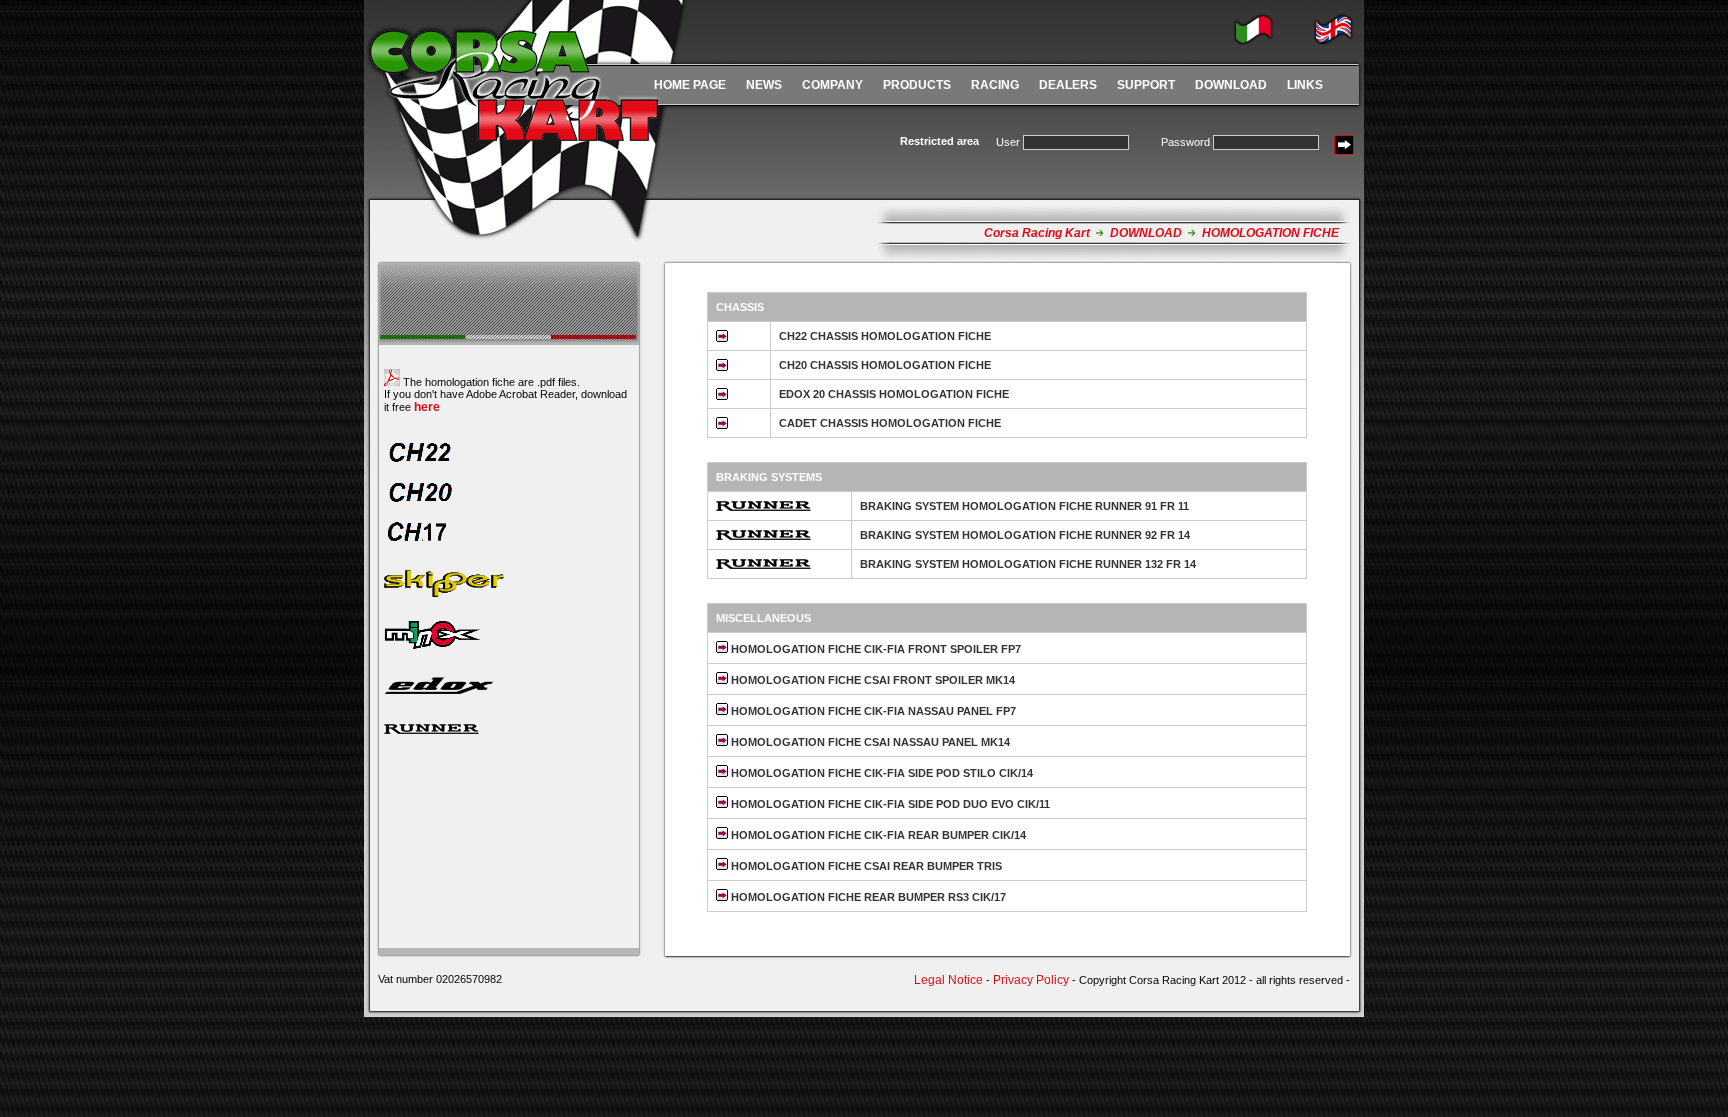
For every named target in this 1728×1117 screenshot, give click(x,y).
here (427, 407)
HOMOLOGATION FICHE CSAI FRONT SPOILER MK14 (871, 680)
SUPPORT (1146, 85)
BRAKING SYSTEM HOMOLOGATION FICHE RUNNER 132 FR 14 (1028, 564)
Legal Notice (948, 980)
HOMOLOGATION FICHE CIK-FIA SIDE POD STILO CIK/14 (880, 773)
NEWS (764, 85)
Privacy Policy (1031, 980)
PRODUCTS (917, 85)
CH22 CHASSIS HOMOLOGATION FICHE (885, 336)
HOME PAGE (690, 85)
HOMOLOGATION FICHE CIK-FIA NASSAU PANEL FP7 (872, 711)
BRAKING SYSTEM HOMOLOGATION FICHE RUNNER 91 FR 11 (1024, 506)
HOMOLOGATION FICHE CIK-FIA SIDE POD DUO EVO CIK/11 (889, 804)
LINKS (1305, 85)
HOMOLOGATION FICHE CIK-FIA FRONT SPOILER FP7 (874, 649)
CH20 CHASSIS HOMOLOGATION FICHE (885, 365)
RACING (995, 85)
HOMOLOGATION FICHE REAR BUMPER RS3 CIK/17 (867, 897)
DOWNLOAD (1231, 85)
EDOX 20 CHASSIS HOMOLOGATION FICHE (894, 394)
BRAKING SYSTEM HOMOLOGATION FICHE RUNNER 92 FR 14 (1025, 535)
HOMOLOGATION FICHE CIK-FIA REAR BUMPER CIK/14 (877, 835)
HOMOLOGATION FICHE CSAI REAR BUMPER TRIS (865, 866)
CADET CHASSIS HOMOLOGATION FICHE (890, 423)
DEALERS (1068, 85)
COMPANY (832, 85)
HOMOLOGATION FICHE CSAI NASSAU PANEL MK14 (869, 742)
